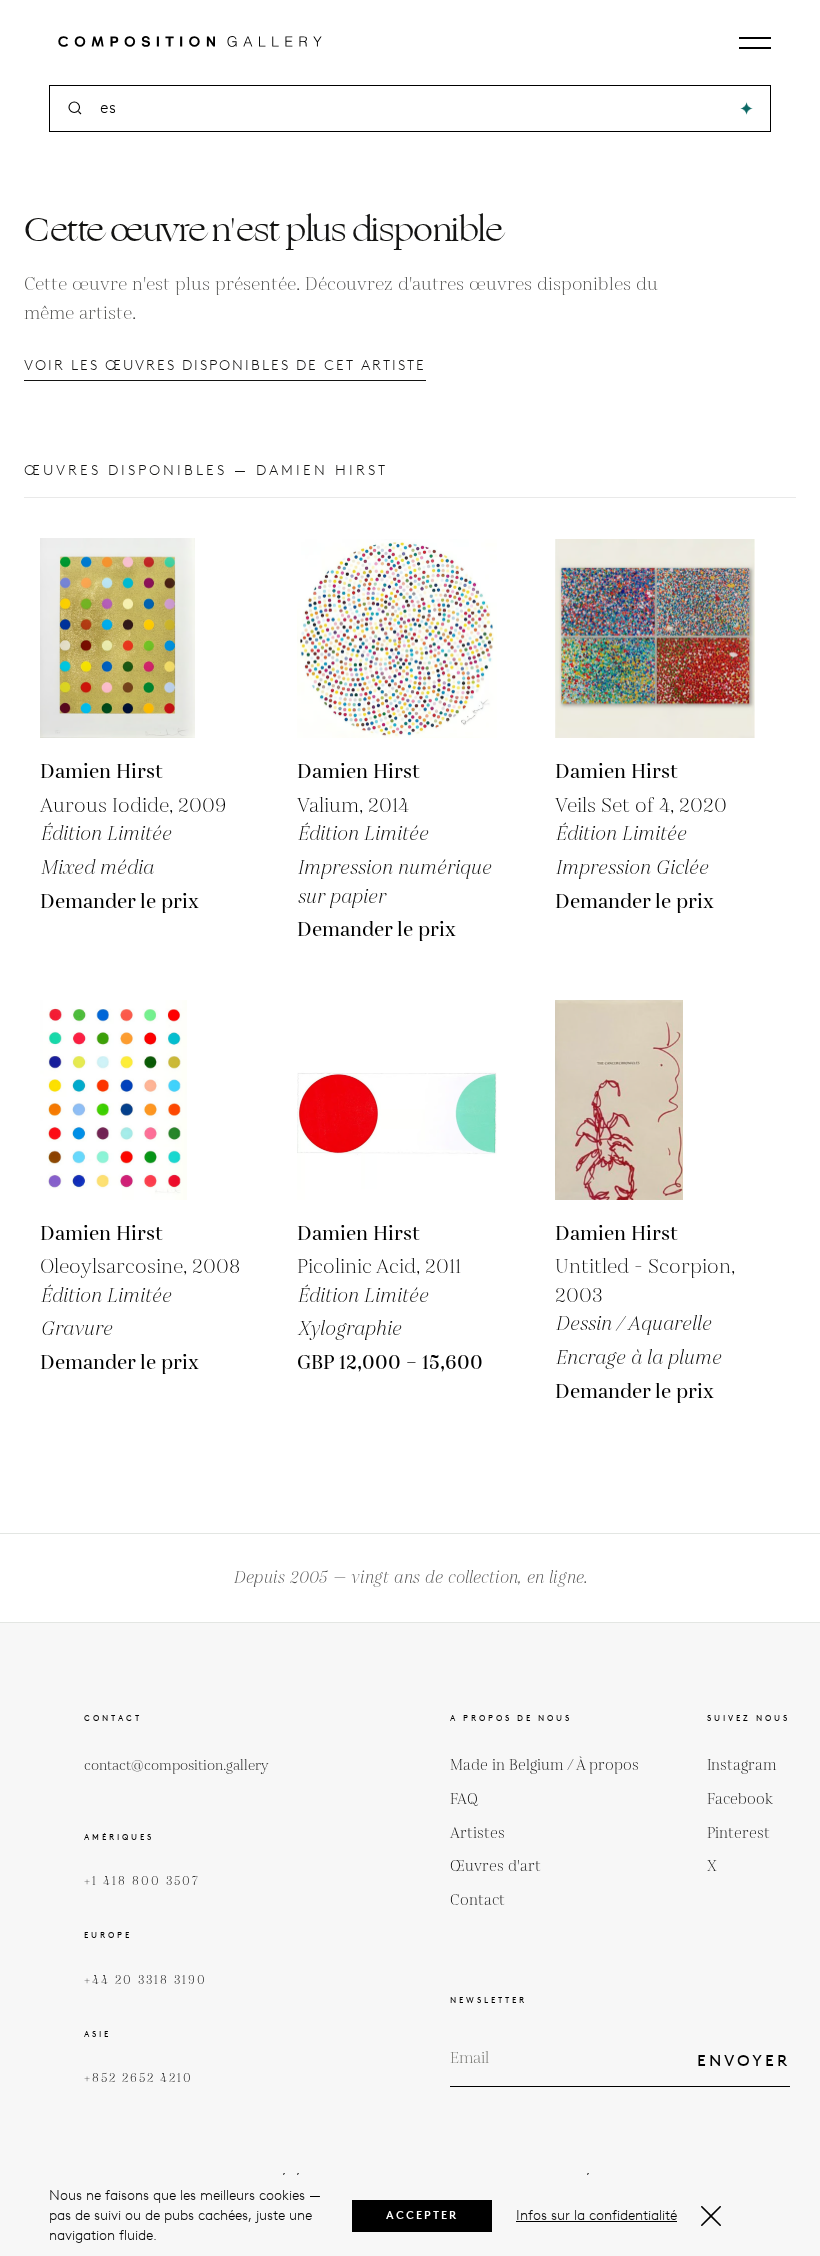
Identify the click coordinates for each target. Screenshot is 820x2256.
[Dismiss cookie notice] (711, 2216)
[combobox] (411, 108)
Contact (477, 1900)
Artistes (477, 1833)
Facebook (740, 1799)
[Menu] (755, 43)
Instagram (742, 1765)
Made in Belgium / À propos (544, 1765)
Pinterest (738, 1833)
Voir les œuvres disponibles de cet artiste (225, 365)
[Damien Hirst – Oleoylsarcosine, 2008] (140, 1100)
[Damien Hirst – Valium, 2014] (397, 638)
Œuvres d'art (495, 1866)
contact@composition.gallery (176, 1766)
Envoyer (743, 2060)
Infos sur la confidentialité (596, 2215)
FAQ (464, 1799)
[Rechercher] (746, 108)
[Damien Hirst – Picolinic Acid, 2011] (397, 1100)
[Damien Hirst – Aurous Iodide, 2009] (140, 638)
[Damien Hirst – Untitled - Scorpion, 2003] (655, 1100)
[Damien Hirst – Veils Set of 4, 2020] (655, 638)
